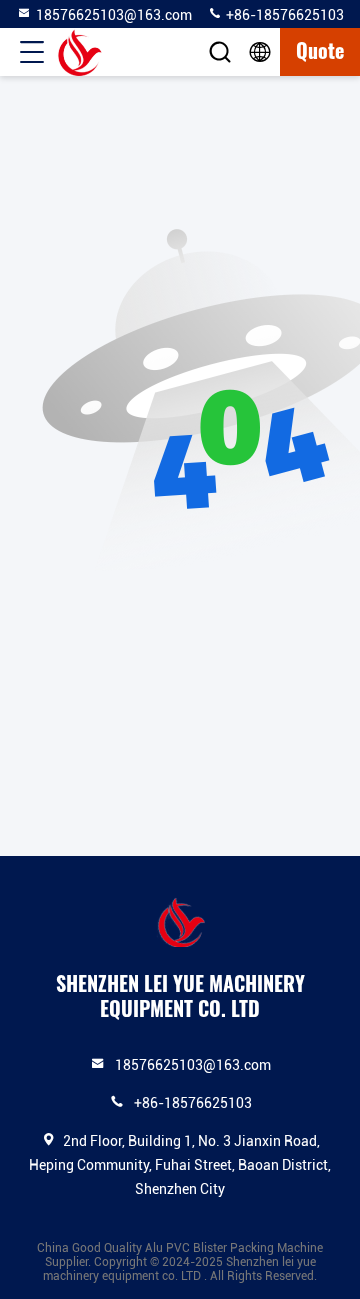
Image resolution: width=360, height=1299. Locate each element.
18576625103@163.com (114, 15)
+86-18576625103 (283, 15)
